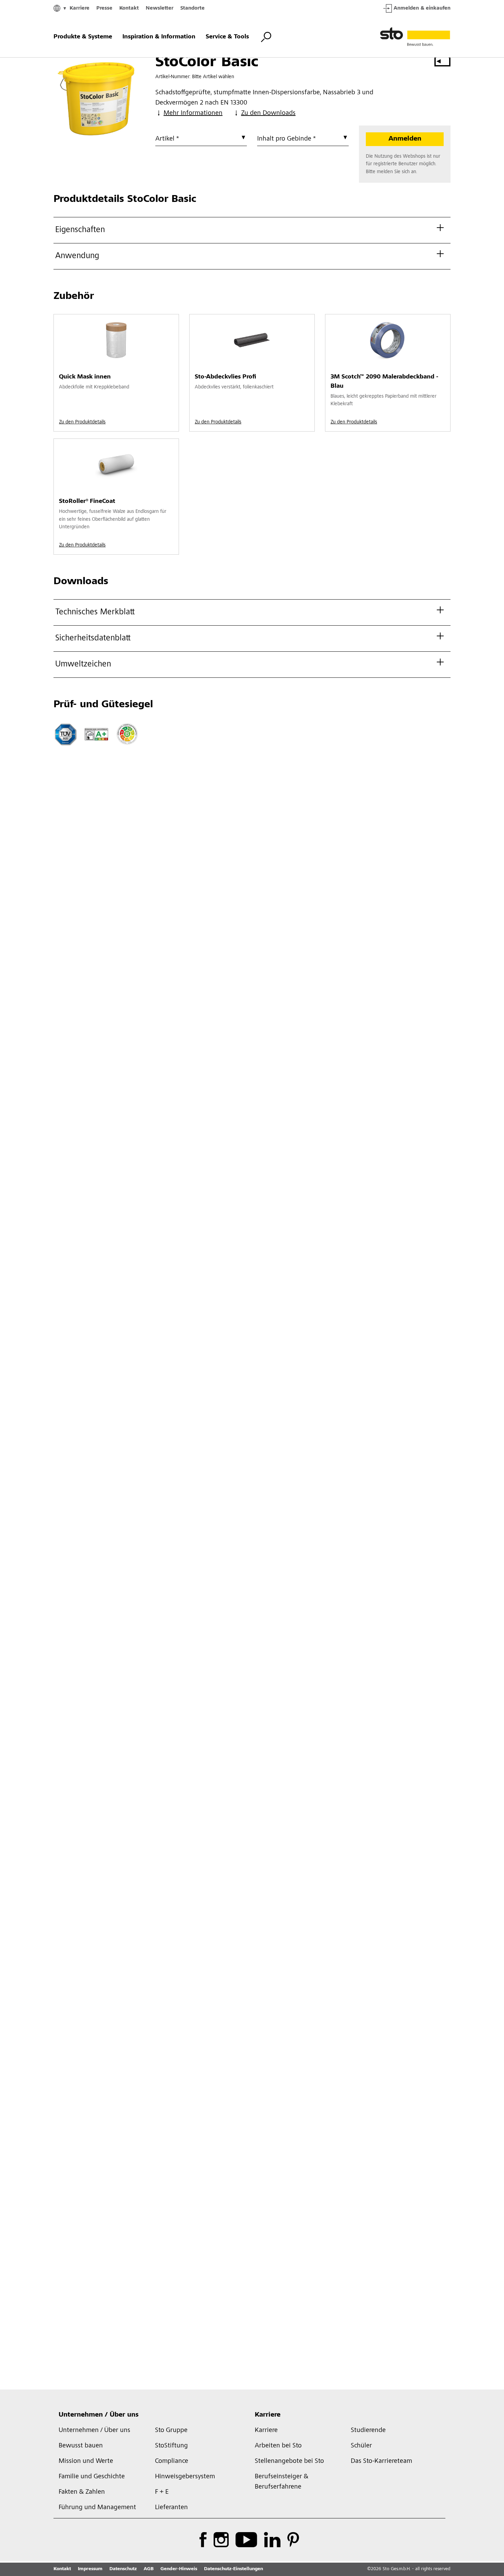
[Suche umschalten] (266, 37)
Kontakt (129, 8)
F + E (162, 2492)
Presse (104, 8)
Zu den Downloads (268, 113)
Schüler (361, 2446)
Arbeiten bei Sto (278, 2446)
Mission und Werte (86, 2461)
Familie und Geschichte (92, 2477)
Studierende (368, 2431)
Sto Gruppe (171, 2431)
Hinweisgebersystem (185, 2477)
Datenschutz (123, 2569)
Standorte (193, 8)
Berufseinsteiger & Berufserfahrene (281, 2482)
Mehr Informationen (193, 113)
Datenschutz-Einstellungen (233, 2569)
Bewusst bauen (81, 2446)
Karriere (80, 8)
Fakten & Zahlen (82, 2492)
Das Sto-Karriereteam (381, 2461)
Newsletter (160, 8)
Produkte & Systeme (83, 37)
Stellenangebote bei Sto (289, 2461)
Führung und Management (97, 2508)
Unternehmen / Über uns (99, 2415)
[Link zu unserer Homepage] (415, 37)
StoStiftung (171, 2446)
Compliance (172, 2461)
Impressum (90, 2569)
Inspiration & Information (159, 37)
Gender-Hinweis (179, 2569)
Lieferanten (171, 2508)
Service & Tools (227, 37)
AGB (149, 2569)
